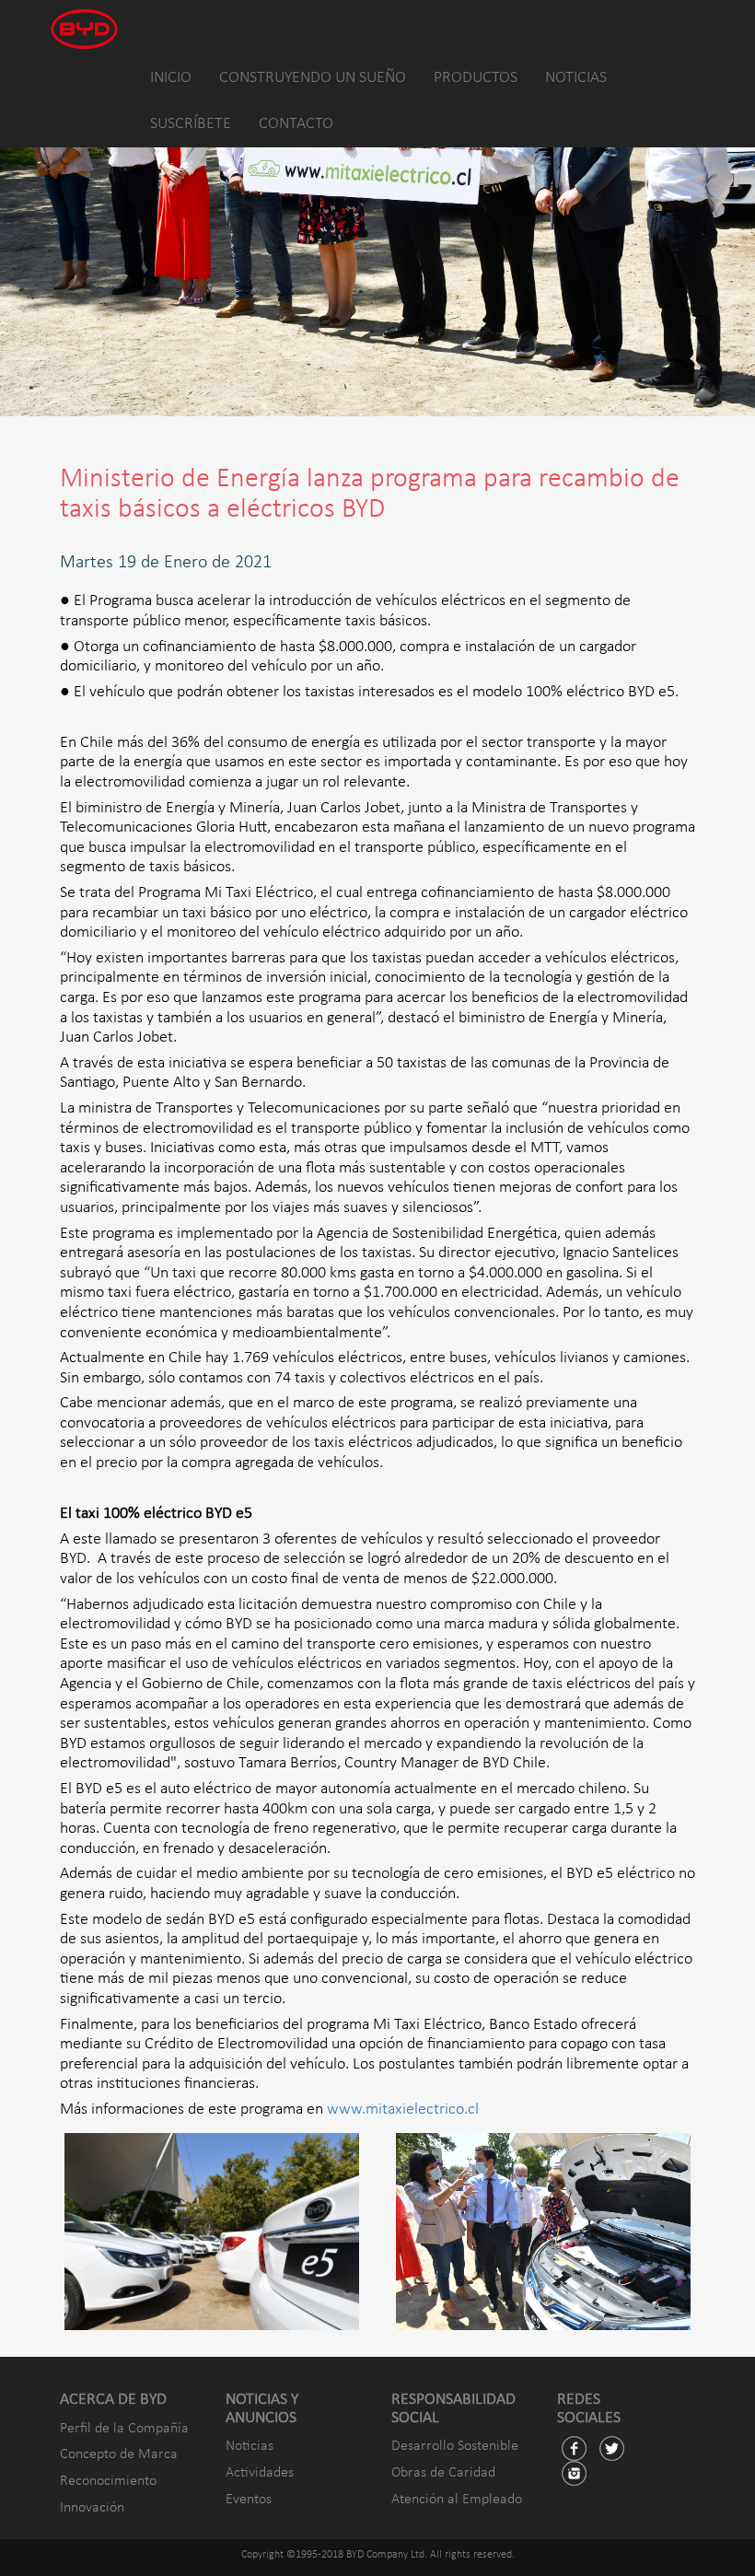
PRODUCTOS (476, 78)
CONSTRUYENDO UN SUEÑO (313, 78)
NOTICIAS (576, 78)
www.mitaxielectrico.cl (403, 2110)
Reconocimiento (108, 2481)
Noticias (250, 2446)
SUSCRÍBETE (191, 124)
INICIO (171, 78)
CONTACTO (296, 124)
